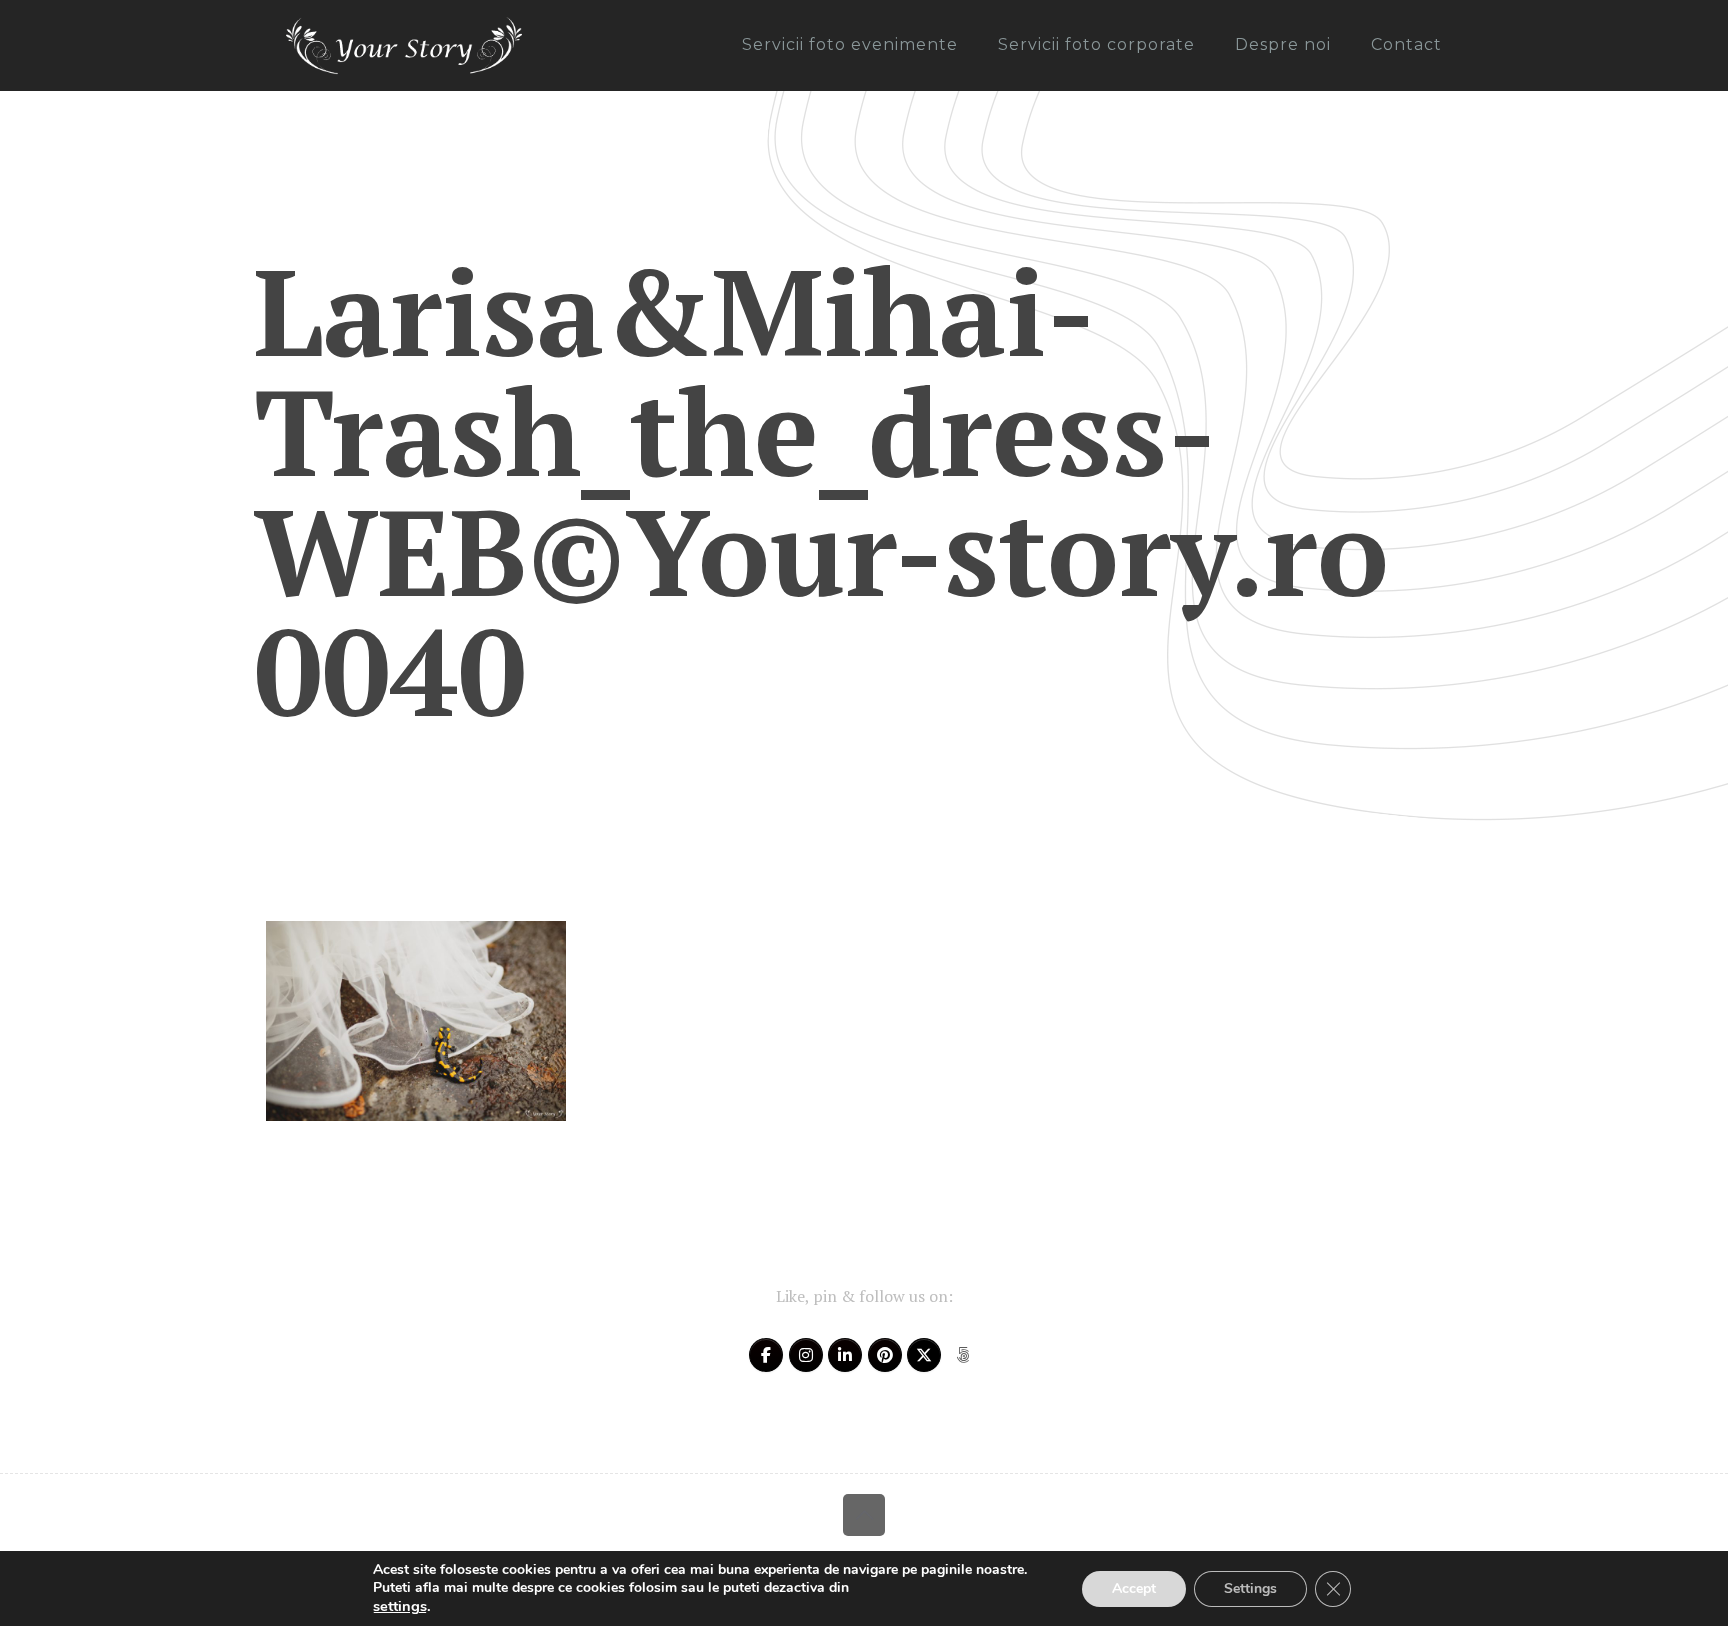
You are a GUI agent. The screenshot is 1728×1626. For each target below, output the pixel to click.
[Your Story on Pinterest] (885, 1355)
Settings (1250, 1588)
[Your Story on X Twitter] (924, 1355)
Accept (1134, 1588)
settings (400, 1606)
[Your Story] (404, 45)
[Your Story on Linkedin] (845, 1355)
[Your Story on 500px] (963, 1355)
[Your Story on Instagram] (806, 1355)
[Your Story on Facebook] (766, 1355)
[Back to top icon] (864, 1515)
